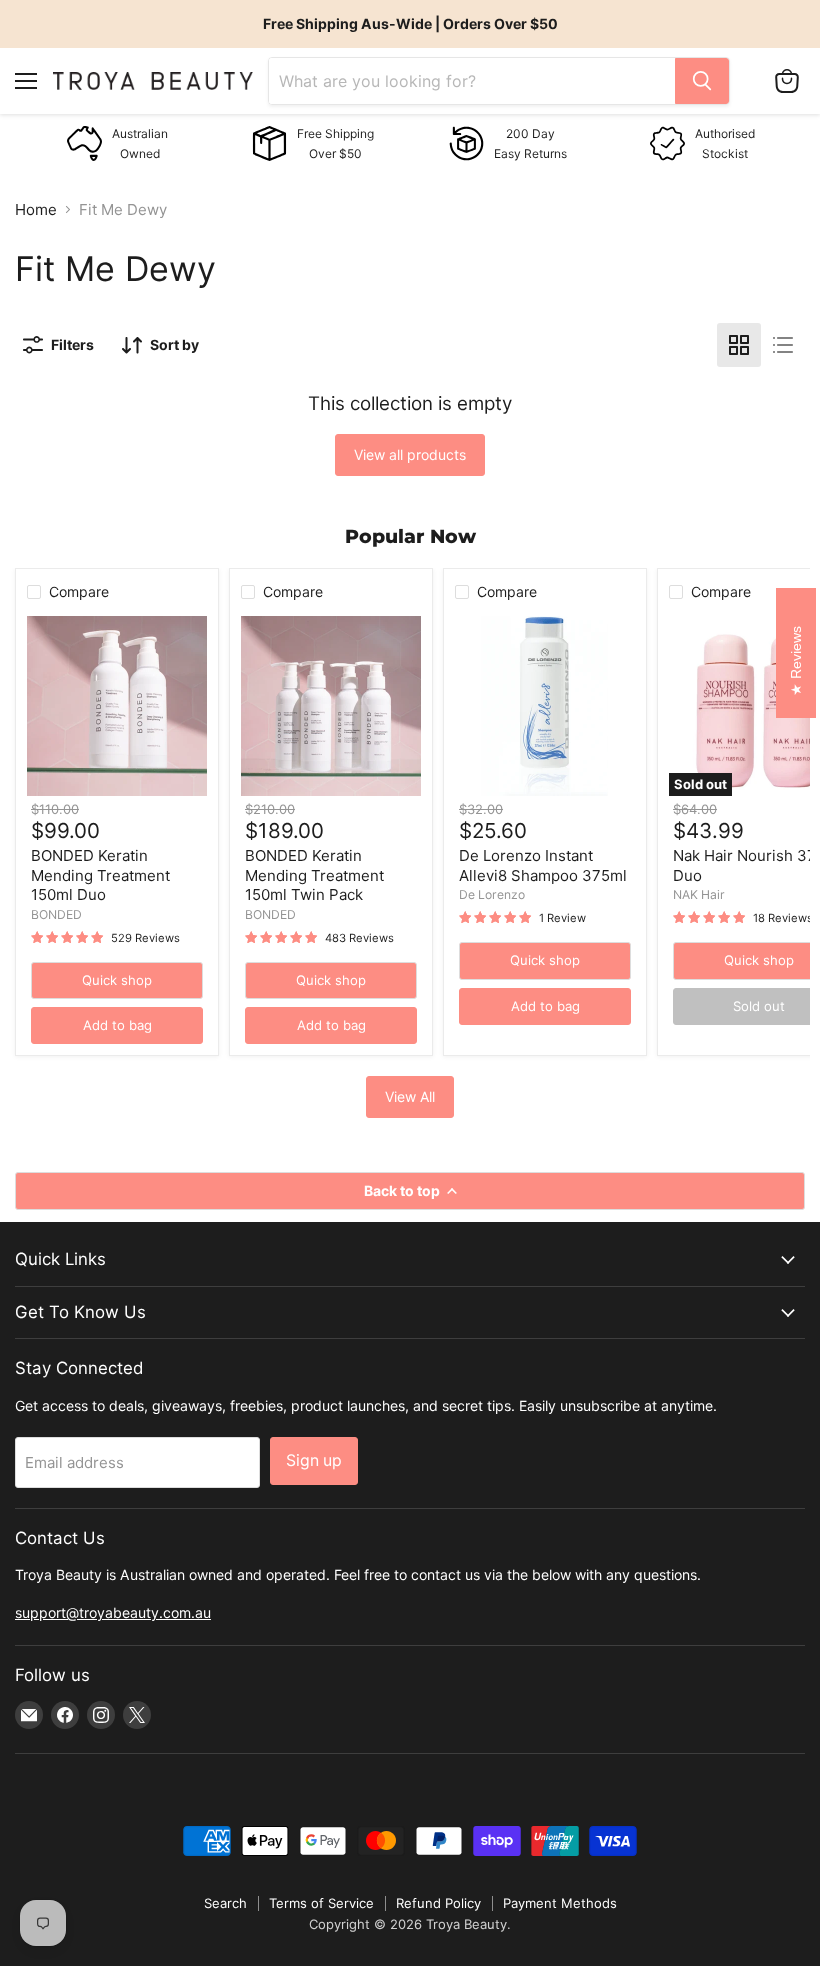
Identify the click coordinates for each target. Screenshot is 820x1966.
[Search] (702, 81)
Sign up (314, 1460)
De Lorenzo (492, 894)
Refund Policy (438, 1903)
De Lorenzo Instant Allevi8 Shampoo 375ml (543, 865)
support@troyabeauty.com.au (113, 1612)
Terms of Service (321, 1903)
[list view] (783, 345)
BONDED (56, 914)
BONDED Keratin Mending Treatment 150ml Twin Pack (314, 875)
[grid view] (739, 345)
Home (36, 209)
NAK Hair (699, 894)
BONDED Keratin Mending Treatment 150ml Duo (100, 875)
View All (410, 1096)
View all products (410, 454)
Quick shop (117, 980)
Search (225, 1903)
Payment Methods (560, 1903)
